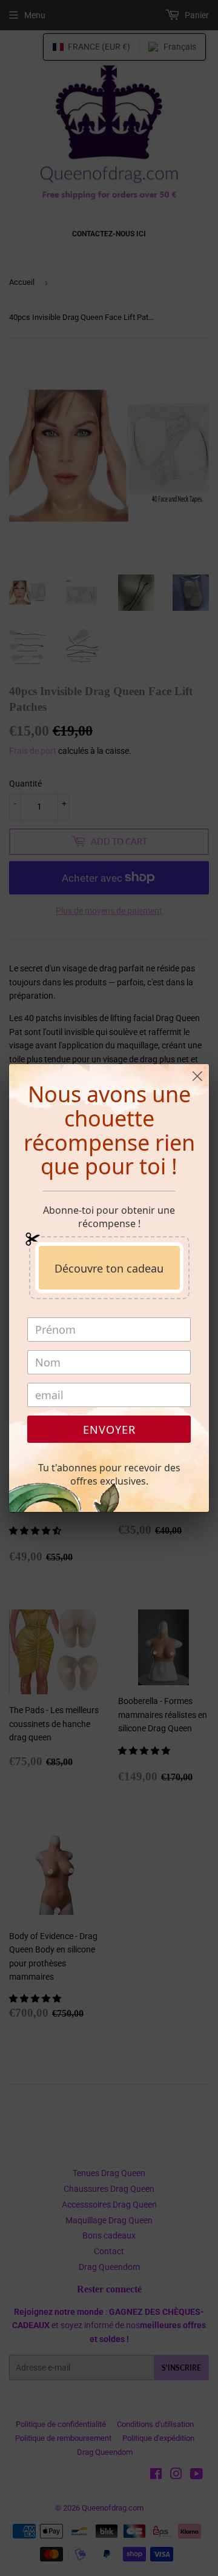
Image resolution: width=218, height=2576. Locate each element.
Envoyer (109, 1429)
